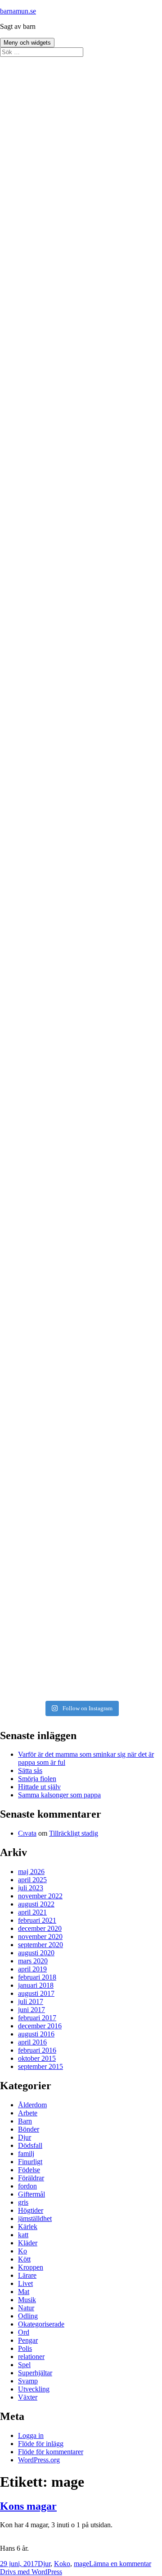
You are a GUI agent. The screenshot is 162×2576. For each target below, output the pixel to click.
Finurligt (30, 2162)
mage (81, 2564)
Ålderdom (32, 2105)
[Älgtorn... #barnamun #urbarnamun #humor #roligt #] (81, 1266)
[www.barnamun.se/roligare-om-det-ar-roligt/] (81, 693)
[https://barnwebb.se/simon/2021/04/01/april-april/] (81, 216)
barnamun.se (18, 11)
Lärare (27, 2275)
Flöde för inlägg (41, 2444)
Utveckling (34, 2389)
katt (23, 2235)
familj (26, 2154)
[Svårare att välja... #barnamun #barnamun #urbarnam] (81, 1552)
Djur (25, 2137)
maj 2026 (31, 1872)
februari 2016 (37, 2050)
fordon (27, 2186)
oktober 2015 (37, 2058)
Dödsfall (30, 2145)
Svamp (28, 2381)
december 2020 (40, 1928)
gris (23, 2202)
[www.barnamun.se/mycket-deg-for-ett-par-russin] (81, 598)
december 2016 (40, 2026)
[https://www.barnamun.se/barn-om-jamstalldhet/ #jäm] (81, 407)
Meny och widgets (27, 43)
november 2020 (40, 1937)
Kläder (28, 2243)
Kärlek (28, 2227)
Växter (28, 2397)
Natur (26, 2308)
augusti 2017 (36, 1993)
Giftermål (31, 2194)
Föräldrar (31, 2178)
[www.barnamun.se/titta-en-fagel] (81, 502)
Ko (22, 2251)
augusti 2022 (36, 1904)
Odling (28, 2316)
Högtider (31, 2210)
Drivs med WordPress (31, 2572)
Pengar (28, 2340)
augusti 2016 (36, 2034)
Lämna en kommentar (120, 2564)
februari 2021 (37, 1920)
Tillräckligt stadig (74, 1833)
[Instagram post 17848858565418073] (81, 1457)
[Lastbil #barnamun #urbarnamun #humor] (81, 66)
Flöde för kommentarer (51, 2452)
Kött (24, 2259)
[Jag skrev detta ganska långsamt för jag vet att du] (81, 120)
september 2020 (40, 1945)
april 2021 (32, 1912)
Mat (24, 2292)
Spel (24, 2365)
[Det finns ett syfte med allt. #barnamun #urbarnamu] (81, 789)
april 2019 (32, 1969)
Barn (25, 2121)
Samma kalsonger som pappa (59, 1795)
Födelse (29, 2170)
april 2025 (32, 1880)
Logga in (31, 2435)
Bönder (29, 2129)
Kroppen (31, 2267)
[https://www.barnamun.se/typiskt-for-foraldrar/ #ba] (81, 311)
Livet (25, 2283)
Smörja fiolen (37, 1779)
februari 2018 (37, 1977)
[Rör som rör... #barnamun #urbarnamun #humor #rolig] (81, 979)
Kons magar (28, 2506)
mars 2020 (33, 1961)
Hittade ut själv (39, 1787)
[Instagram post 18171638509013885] (81, 1648)
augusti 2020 (36, 1953)
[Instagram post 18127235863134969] (81, 1075)
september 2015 (40, 2066)
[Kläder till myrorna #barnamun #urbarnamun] (81, 1362)
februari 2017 (37, 2018)
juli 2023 (31, 1888)
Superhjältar (35, 2373)
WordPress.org (39, 2460)
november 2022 (40, 1896)
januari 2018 (36, 1985)
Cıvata (27, 1833)
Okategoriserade (41, 2324)
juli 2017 (31, 2001)
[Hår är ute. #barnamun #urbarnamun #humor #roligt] (81, 884)
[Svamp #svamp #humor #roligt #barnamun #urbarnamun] (81, 1171)
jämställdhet (35, 2218)
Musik (27, 2300)
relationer (31, 2357)
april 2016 (32, 2042)
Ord (24, 2332)
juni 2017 (31, 2010)
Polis (25, 2348)
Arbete (28, 2113)
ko (67, 2564)
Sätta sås (30, 1770)
